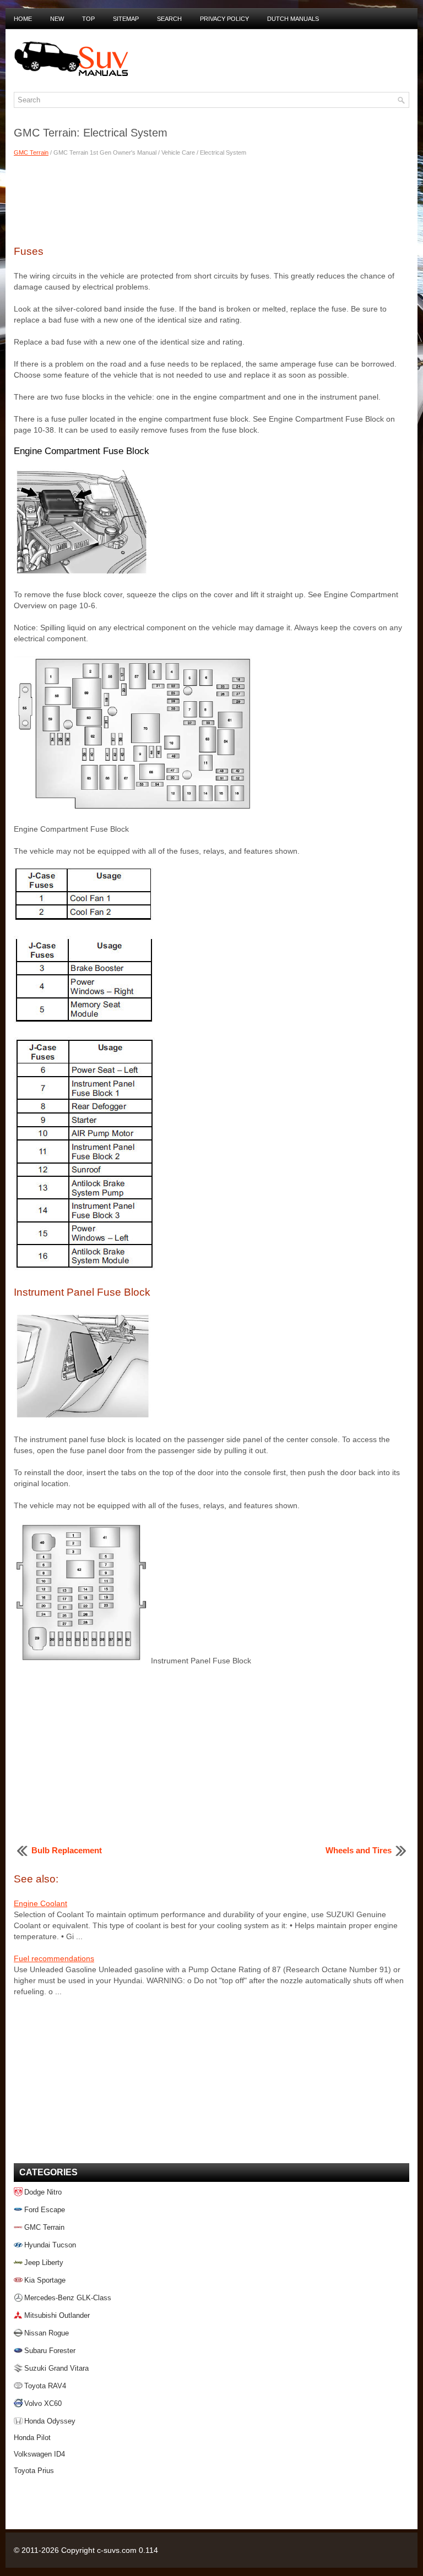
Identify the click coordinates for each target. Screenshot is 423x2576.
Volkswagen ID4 (39, 2454)
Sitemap (126, 19)
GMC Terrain (31, 152)
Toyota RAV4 (45, 2386)
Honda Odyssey (50, 2421)
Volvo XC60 (43, 2403)
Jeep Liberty (44, 2263)
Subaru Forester (50, 2351)
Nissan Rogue (47, 2333)
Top (88, 19)
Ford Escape (45, 2210)
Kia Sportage (45, 2280)
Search (169, 19)
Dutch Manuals (293, 19)
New (57, 19)
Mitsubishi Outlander (57, 2315)
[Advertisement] (211, 199)
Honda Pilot (32, 2438)
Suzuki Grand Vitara (56, 2368)
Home (23, 19)
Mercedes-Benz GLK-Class (68, 2298)
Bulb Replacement (67, 1850)
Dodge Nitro (43, 2192)
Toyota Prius (34, 2471)
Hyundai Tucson (50, 2245)
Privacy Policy (224, 19)
